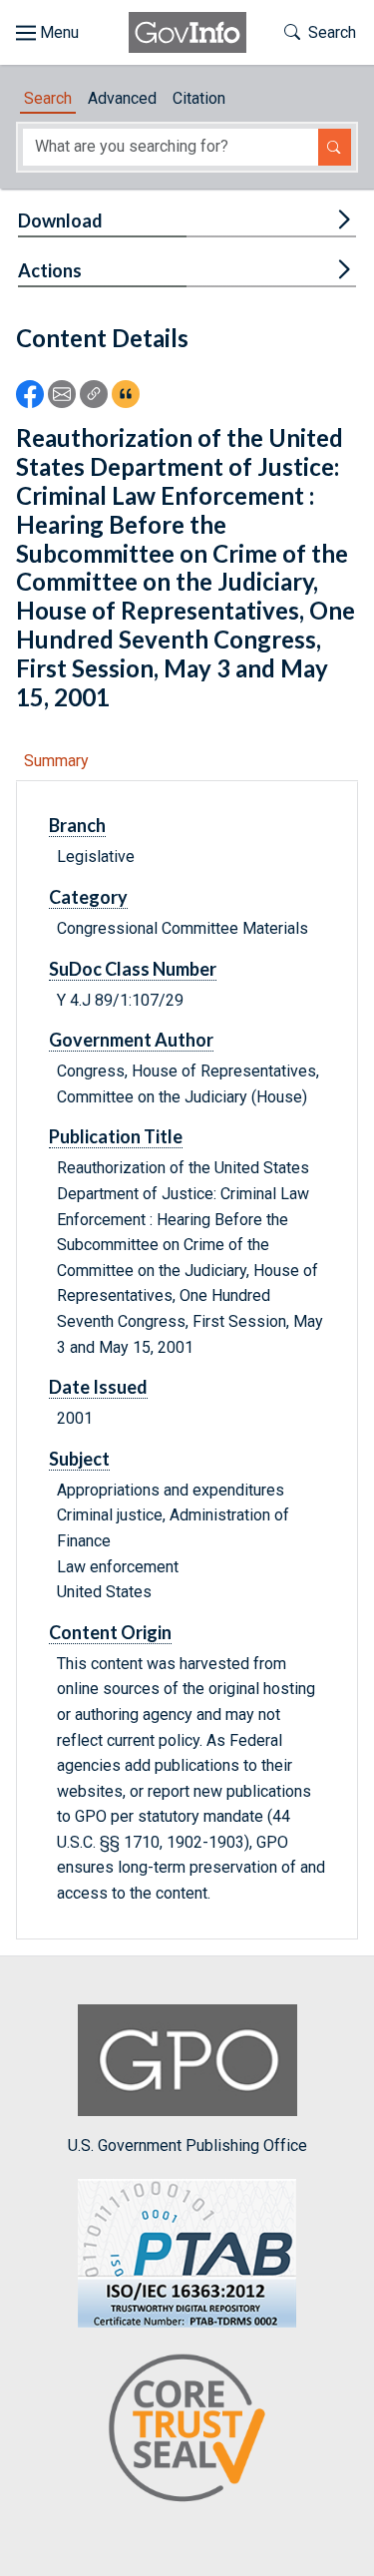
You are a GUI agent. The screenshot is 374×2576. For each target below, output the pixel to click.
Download (60, 220)
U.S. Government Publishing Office (187, 2146)
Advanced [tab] (122, 98)
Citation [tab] (199, 98)
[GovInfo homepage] (187, 32)
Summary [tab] (56, 761)
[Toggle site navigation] (47, 33)
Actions (50, 270)
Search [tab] (48, 98)
